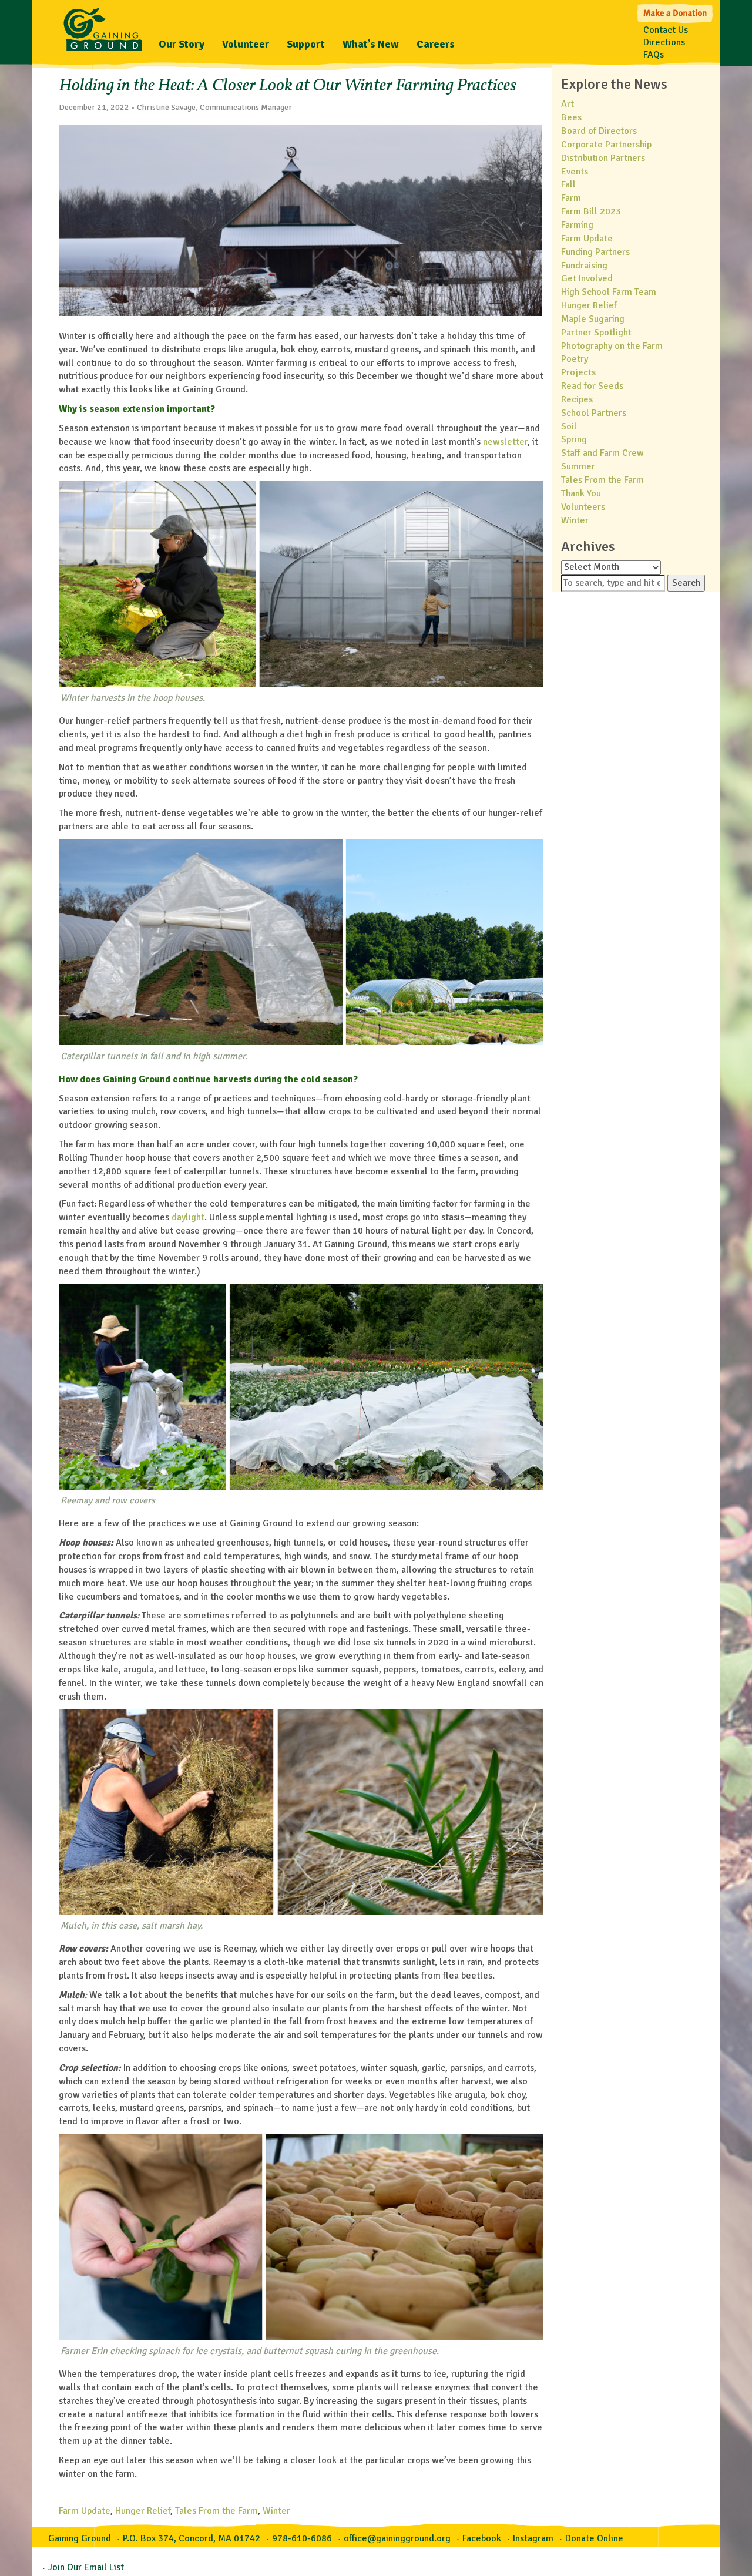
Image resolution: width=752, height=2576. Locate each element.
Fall (568, 184)
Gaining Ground (103, 26)
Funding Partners (595, 252)
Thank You (581, 493)
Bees (571, 117)
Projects (578, 372)
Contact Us (666, 30)
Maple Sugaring (593, 319)
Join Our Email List (86, 2567)
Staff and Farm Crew (602, 453)
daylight (188, 1217)
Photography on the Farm (612, 346)
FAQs (654, 55)
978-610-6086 (302, 2538)
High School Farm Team (609, 292)
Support (306, 44)
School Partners (594, 413)
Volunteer (246, 44)
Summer (578, 466)
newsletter (505, 442)
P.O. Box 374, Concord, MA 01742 (192, 2538)
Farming (577, 225)
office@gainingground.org (397, 2538)
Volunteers (583, 507)
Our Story (182, 44)
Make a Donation (676, 12)
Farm (571, 198)
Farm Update (85, 2511)
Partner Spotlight (596, 333)
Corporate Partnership (606, 145)
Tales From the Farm (216, 2511)
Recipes (577, 399)
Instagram (533, 2538)
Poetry (575, 359)
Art (568, 104)
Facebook (482, 2538)
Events (575, 172)
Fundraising (584, 266)
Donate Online (594, 2538)
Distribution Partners (603, 158)
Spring (574, 439)
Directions (664, 42)
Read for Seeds (592, 386)
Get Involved (587, 278)
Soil (569, 426)
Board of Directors (599, 131)
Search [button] (686, 583)
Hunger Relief (143, 2511)
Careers (436, 44)
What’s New (371, 44)
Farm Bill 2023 (591, 211)
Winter (276, 2511)
